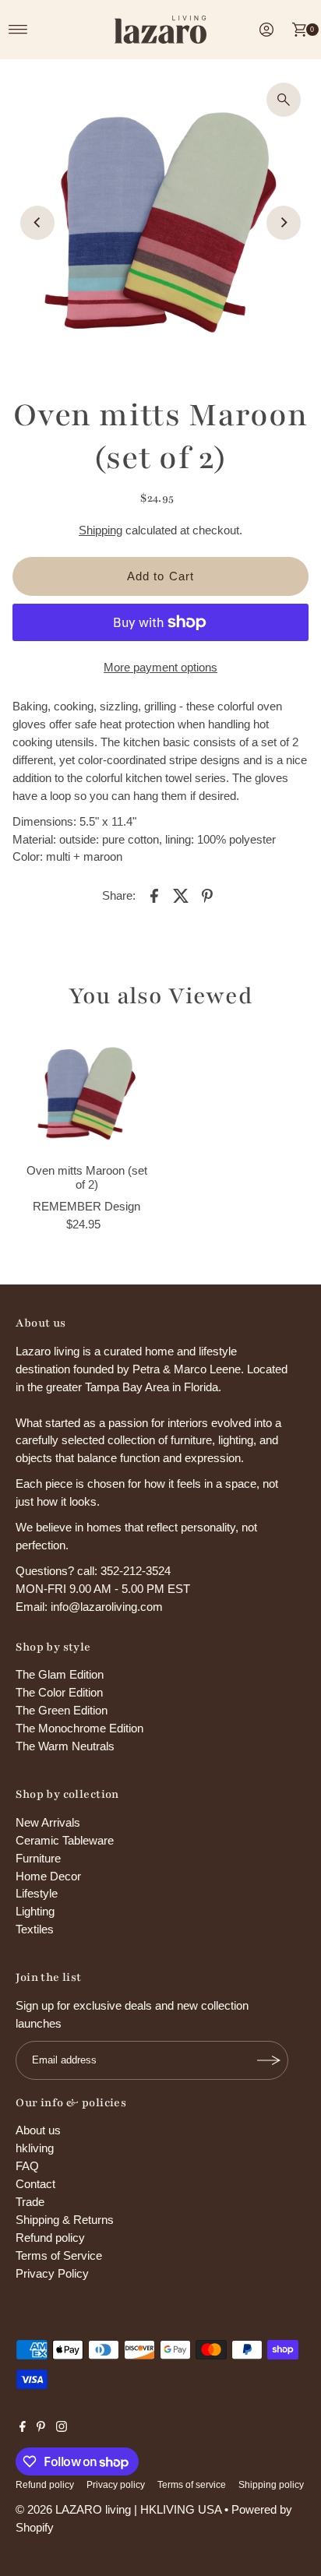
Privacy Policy (52, 2273)
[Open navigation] (18, 30)
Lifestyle (37, 1893)
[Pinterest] (41, 2428)
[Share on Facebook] (154, 895)
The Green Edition (62, 1710)
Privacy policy (116, 2485)
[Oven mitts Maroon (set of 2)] (86, 1094)
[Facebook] (23, 2428)
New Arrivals (48, 1822)
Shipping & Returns (65, 2220)
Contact (35, 2184)
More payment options (160, 667)
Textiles (35, 1929)
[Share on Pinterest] (207, 895)
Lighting (35, 1911)
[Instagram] (62, 2428)
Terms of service (192, 2485)
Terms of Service (59, 2255)
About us (38, 2130)
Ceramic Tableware (65, 1840)
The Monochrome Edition (79, 1728)
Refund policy (50, 2238)
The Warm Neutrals (65, 1746)
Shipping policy (271, 2485)
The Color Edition (59, 1692)
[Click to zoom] (284, 100)
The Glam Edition (60, 1674)
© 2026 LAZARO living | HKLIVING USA (118, 2509)
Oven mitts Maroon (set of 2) (87, 1177)
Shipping (101, 530)
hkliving (35, 2148)
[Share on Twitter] (181, 895)
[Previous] (37, 223)
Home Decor (48, 1876)
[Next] (284, 223)
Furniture (38, 1858)
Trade (30, 2202)
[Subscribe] (269, 2060)
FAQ (27, 2166)
